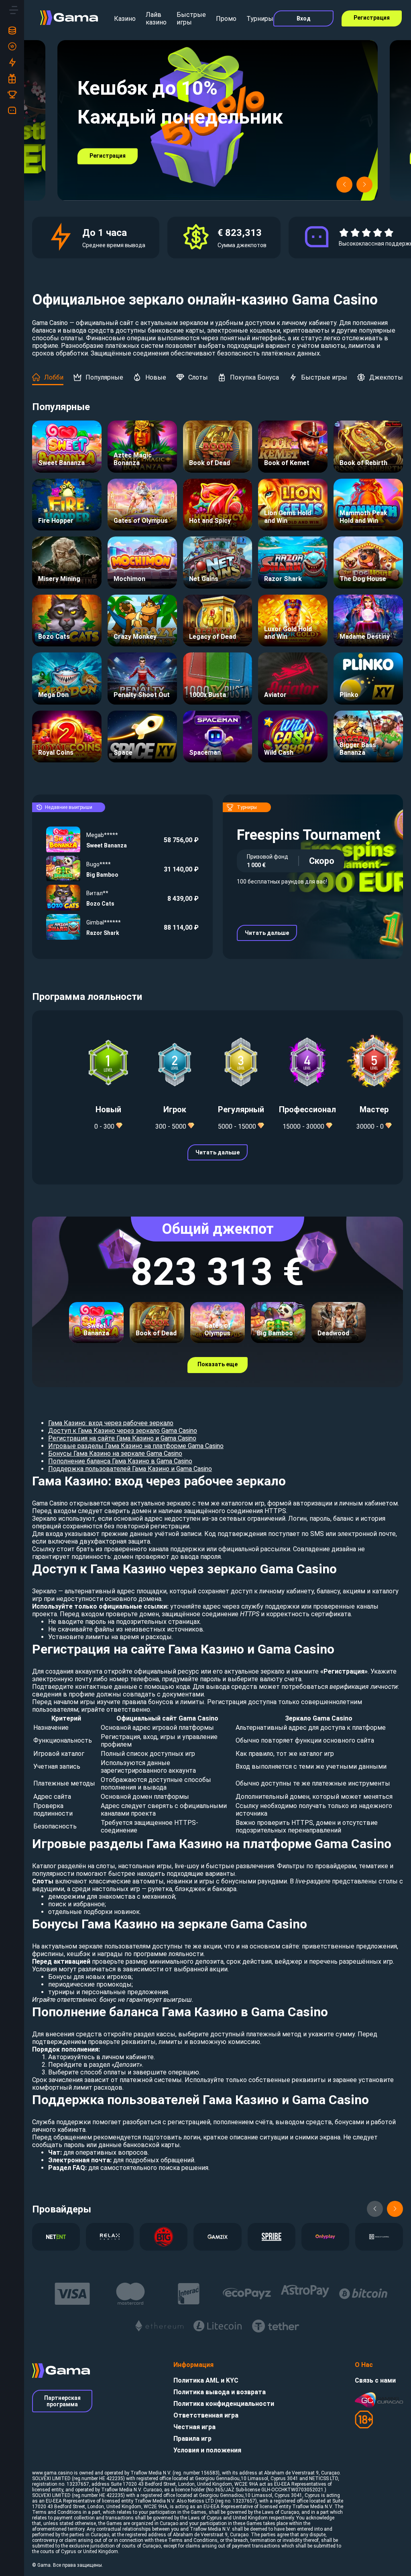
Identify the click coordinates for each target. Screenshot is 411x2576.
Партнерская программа (62, 2401)
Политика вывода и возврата (220, 2392)
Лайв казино (156, 18)
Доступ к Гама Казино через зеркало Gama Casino (123, 1431)
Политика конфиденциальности (224, 2404)
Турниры (260, 19)
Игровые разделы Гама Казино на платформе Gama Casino (136, 1446)
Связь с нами (375, 2380)
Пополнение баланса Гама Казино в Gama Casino (120, 1461)
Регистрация (372, 18)
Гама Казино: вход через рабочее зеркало (111, 1423)
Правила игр (192, 2439)
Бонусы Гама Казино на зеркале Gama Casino (115, 1454)
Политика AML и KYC (206, 2380)
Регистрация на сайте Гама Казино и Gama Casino (122, 1438)
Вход (304, 18)
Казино (125, 19)
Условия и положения (207, 2450)
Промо (226, 19)
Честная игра (194, 2427)
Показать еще (218, 1364)
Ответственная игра (206, 2415)
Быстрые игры (191, 18)
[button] (344, 185)
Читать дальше (267, 933)
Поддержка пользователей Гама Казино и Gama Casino (130, 1469)
